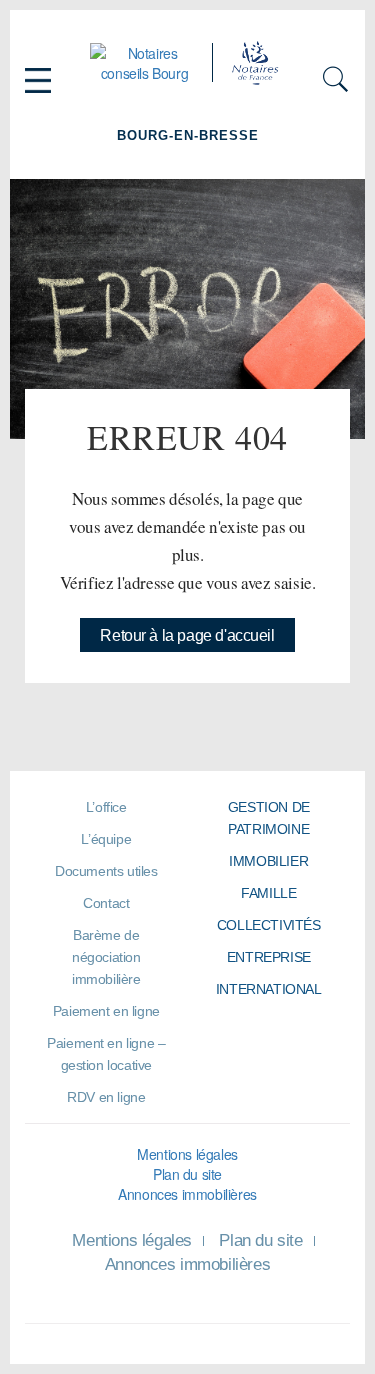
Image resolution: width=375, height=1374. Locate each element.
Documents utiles (106, 871)
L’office (106, 807)
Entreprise (269, 957)
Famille (268, 893)
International (269, 989)
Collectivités (269, 925)
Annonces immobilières (187, 1194)
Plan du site (187, 1174)
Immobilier (268, 861)
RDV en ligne (106, 1097)
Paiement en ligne (106, 1011)
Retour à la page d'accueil (187, 635)
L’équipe (106, 839)
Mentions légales (187, 1154)
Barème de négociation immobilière (106, 957)
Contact (106, 903)
